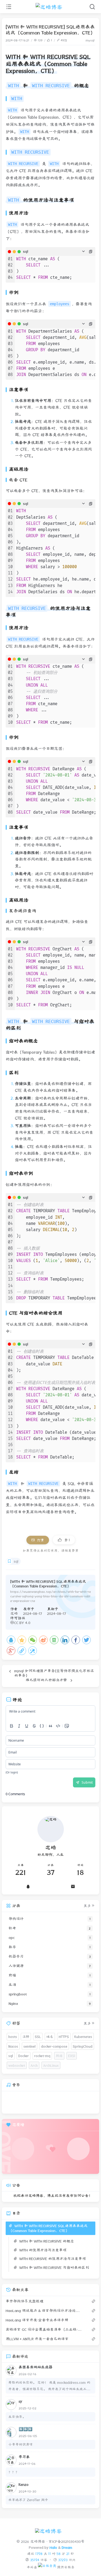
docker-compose (54, 2046)
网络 (59, 2056)
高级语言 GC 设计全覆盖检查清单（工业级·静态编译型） (44, 2329)
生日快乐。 (17, 2417)
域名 (50, 2036)
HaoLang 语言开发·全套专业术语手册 (37, 2320)
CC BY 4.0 (22, 1623)
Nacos (13, 2046)
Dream (67, 2547)
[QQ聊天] (28, 1886)
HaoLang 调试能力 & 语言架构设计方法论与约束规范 (44, 2311)
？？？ (14, 2472)
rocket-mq (42, 2056)
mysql (90, 40)
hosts (13, 2036)
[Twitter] (86, 1640)
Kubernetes (83, 2036)
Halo (53, 2547)
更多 (87, 1906)
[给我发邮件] (73, 1886)
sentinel (29, 2046)
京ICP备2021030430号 (67, 2542)
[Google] (11, 1651)
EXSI (72, 2056)
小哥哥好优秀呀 (21, 2444)
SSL (38, 2036)
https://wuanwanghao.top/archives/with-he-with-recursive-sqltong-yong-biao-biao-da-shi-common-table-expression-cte (50, 1596)
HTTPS (64, 2036)
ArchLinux (51, 2065)
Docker (24, 2056)
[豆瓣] (54, 1640)
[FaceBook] (76, 1640)
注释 (26, 2036)
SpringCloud (83, 2046)
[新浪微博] (43, 1640)
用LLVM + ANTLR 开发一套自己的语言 (37, 2339)
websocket (17, 2065)
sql (16, 1561)
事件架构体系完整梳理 (25, 2301)
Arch (34, 2065)
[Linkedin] (65, 1640)
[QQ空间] (22, 1640)
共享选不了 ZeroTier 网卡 (28, 2500)
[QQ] (11, 1640)
